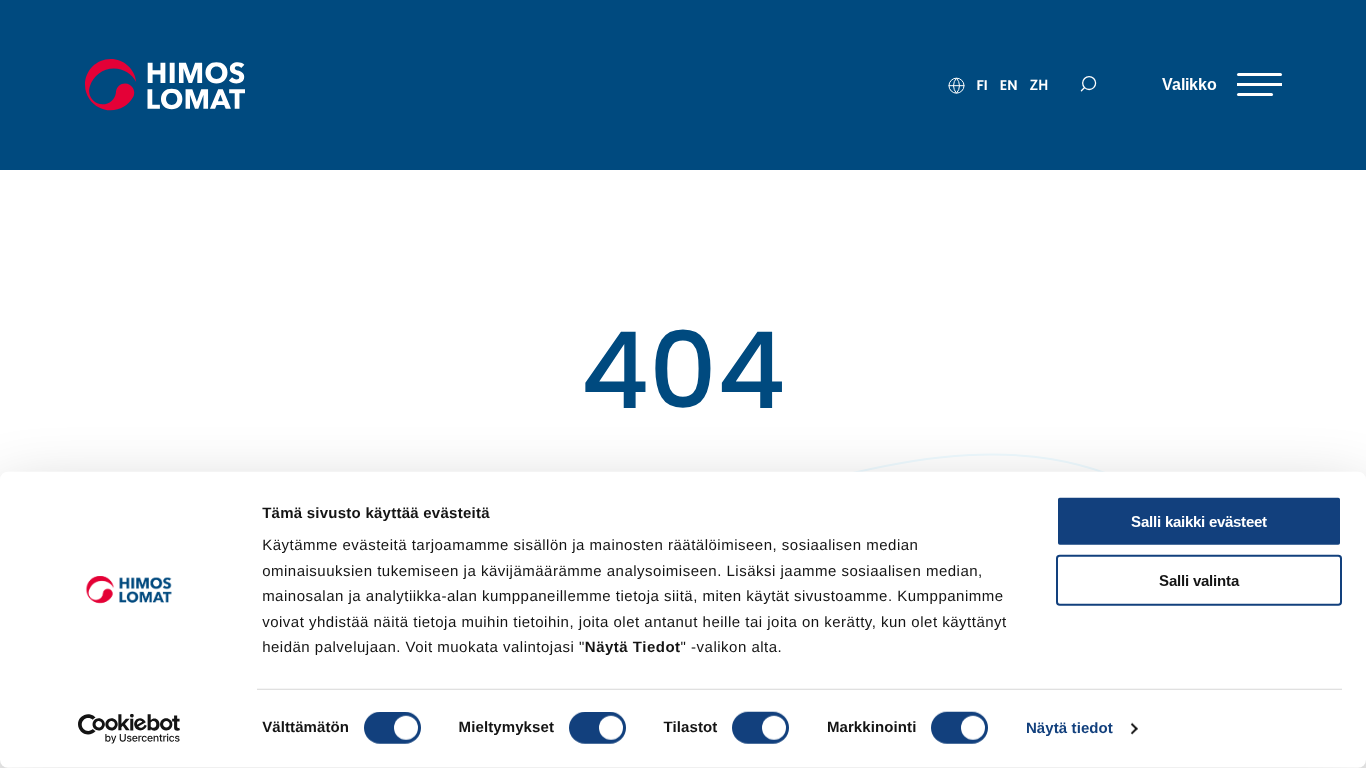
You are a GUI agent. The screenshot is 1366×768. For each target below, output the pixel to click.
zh (1038, 85)
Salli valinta (1199, 579)
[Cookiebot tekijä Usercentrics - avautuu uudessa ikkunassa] (129, 729)
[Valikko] (1222, 85)
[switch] (597, 728)
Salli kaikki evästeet (1199, 521)
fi (981, 85)
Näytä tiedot (1069, 728)
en (1009, 85)
